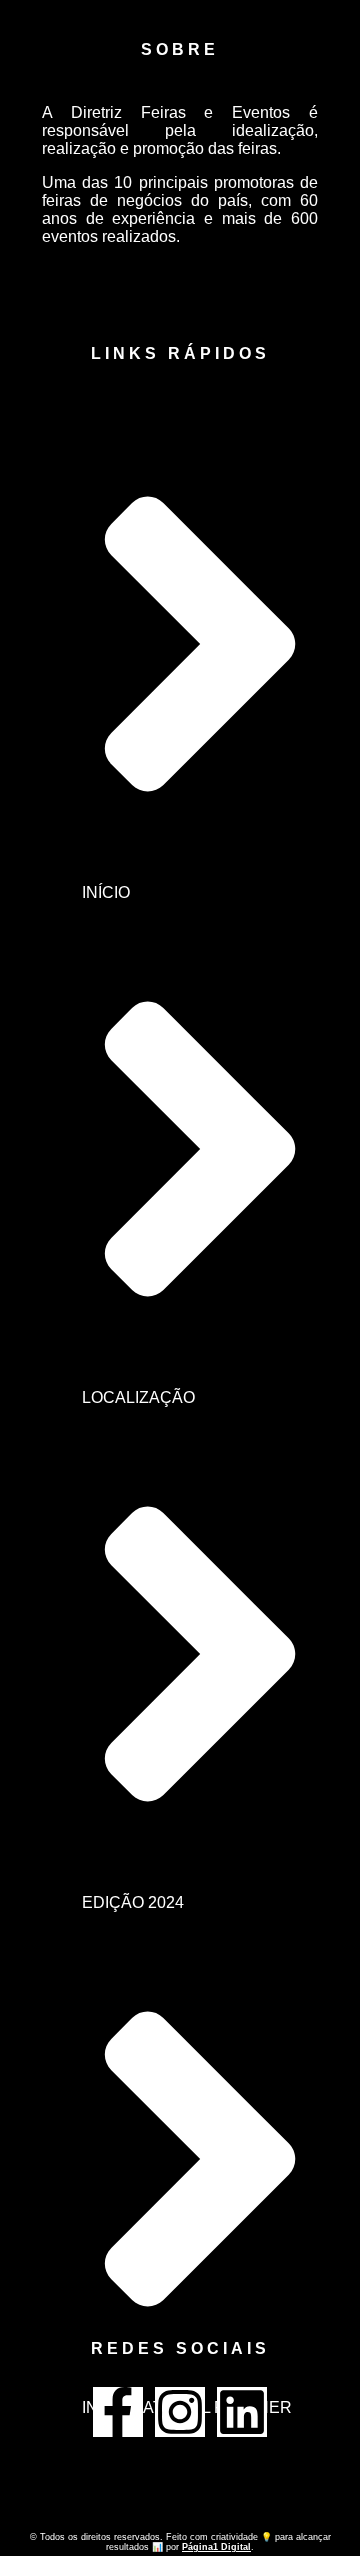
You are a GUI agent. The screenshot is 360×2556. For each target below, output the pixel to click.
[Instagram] (180, 2412)
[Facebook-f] (118, 2412)
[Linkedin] (242, 2412)
